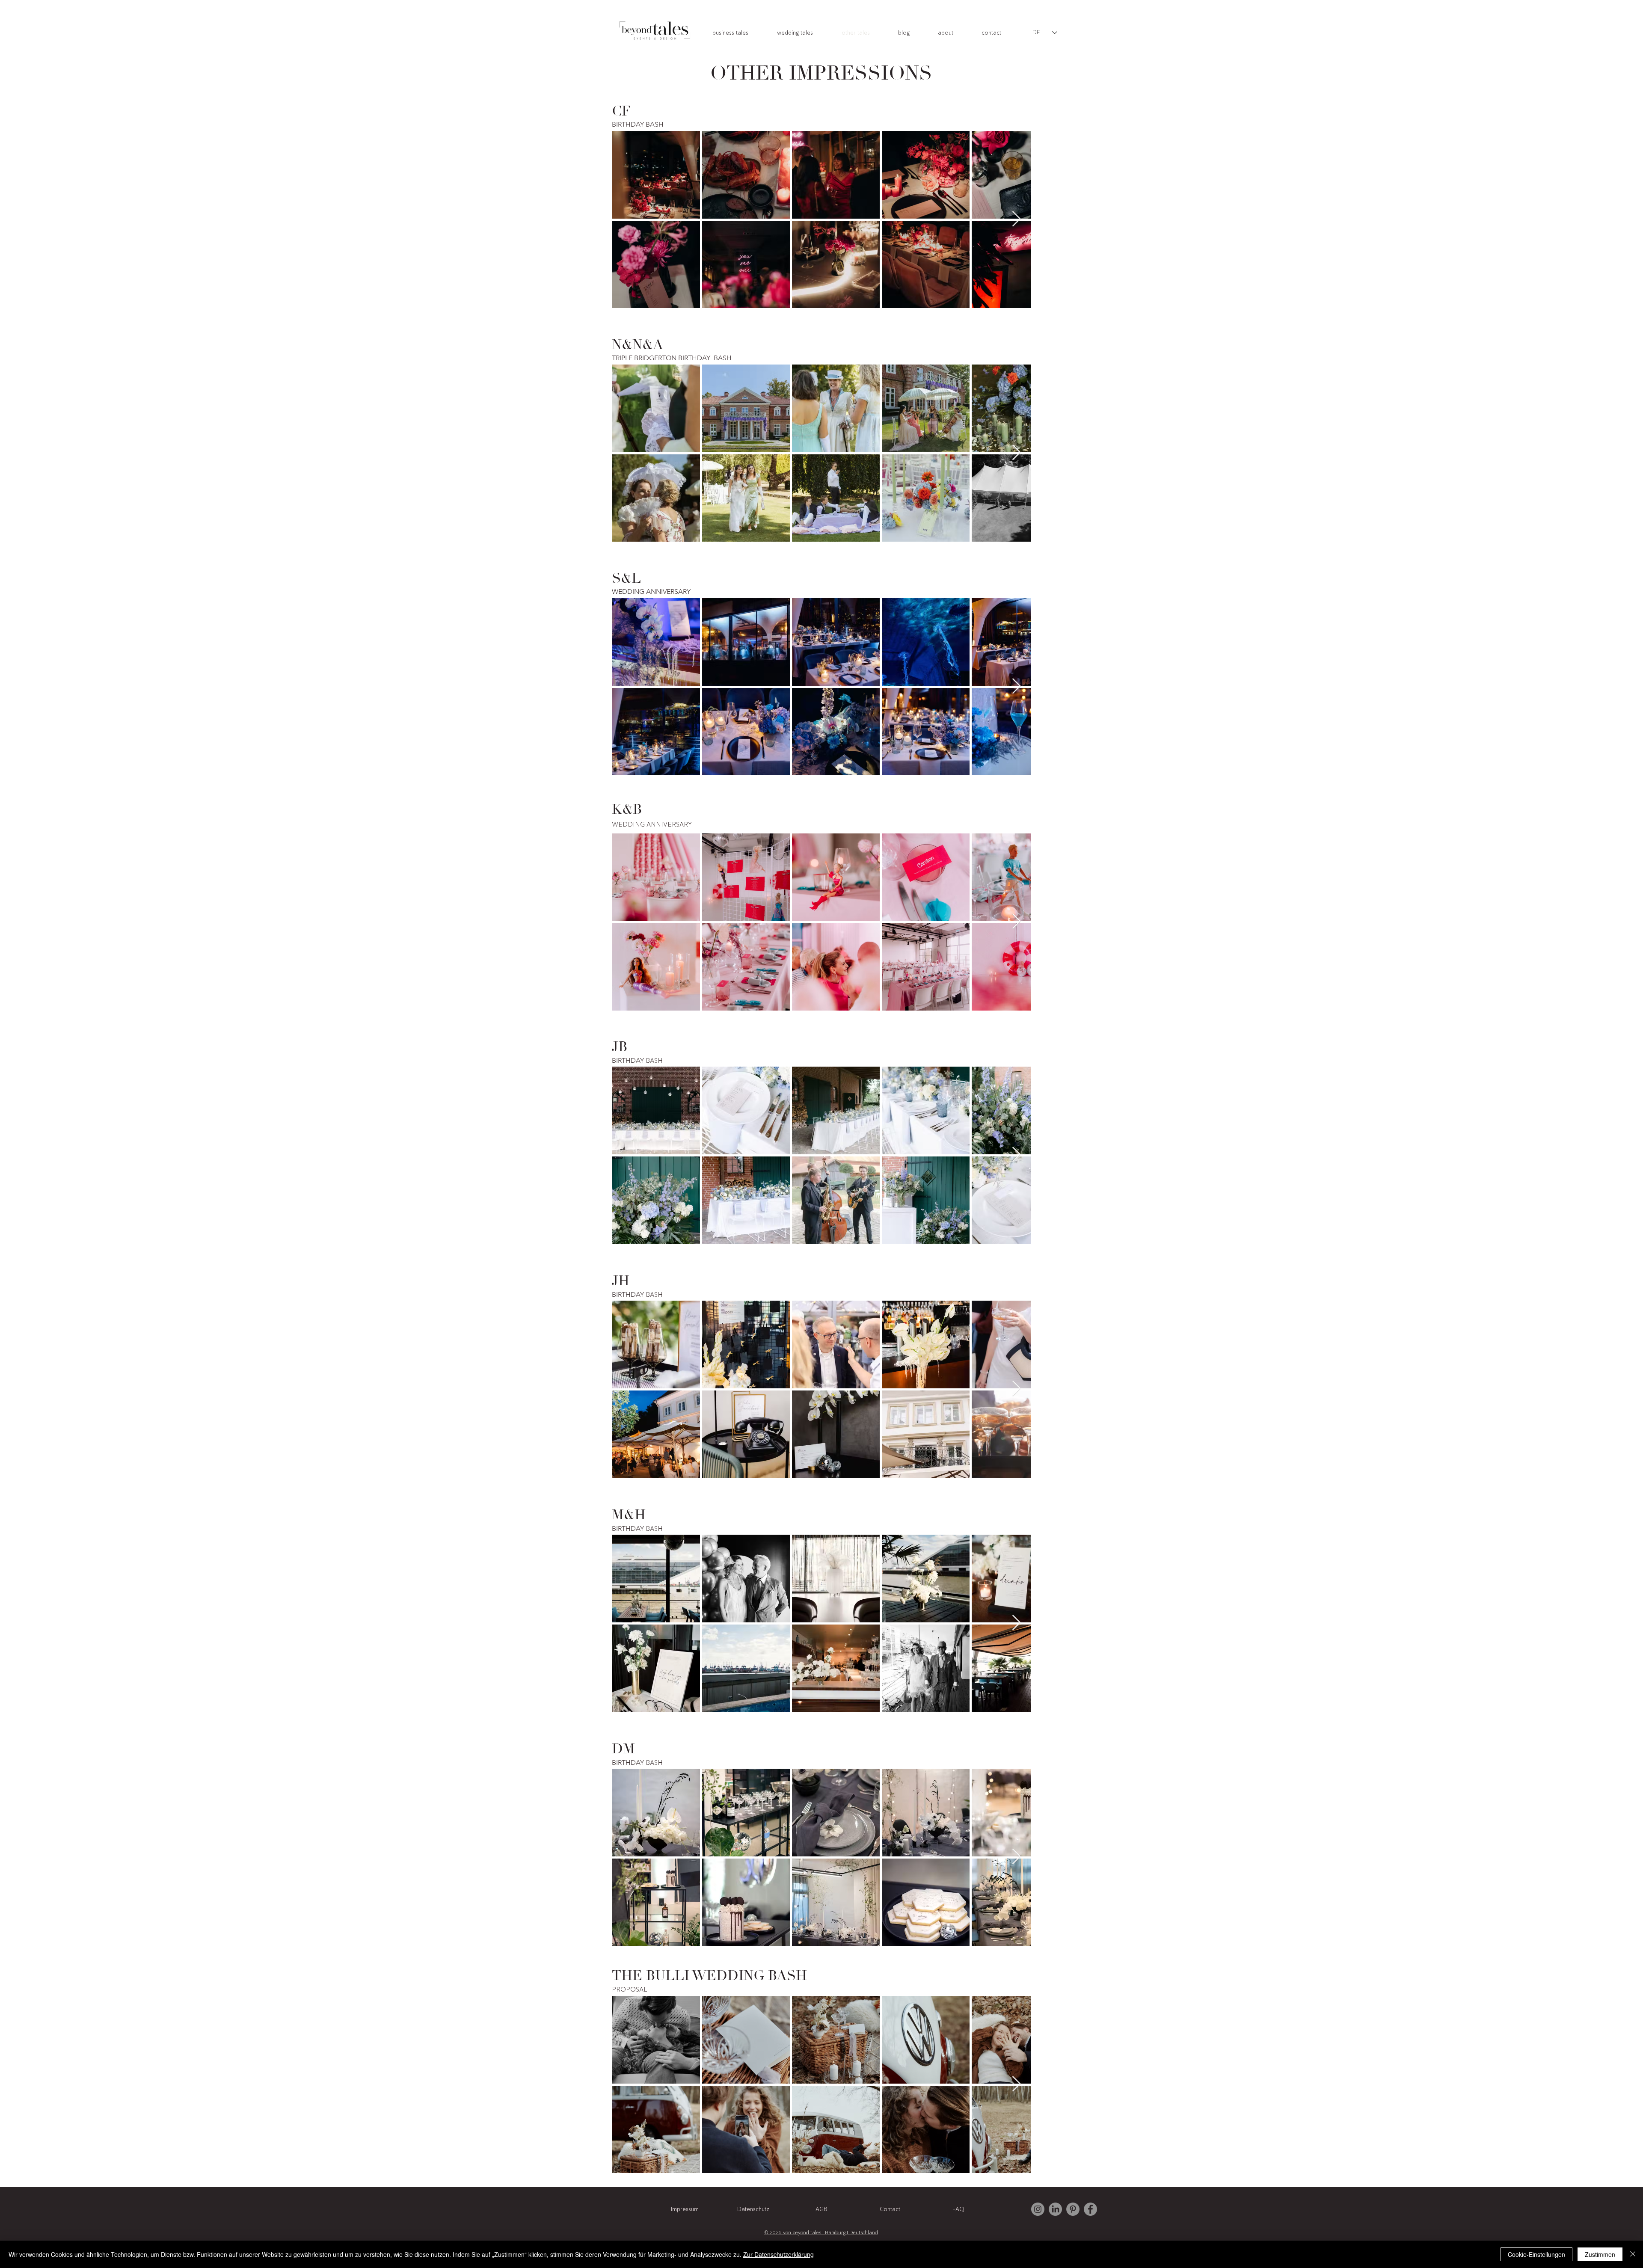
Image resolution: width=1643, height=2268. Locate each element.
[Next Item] (1016, 219)
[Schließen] (1633, 2254)
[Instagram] (1038, 2209)
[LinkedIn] (1055, 2209)
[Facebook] (1090, 2209)
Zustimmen (1600, 2254)
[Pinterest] (1073, 2209)
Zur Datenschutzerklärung (778, 2254)
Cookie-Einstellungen (1536, 2254)
